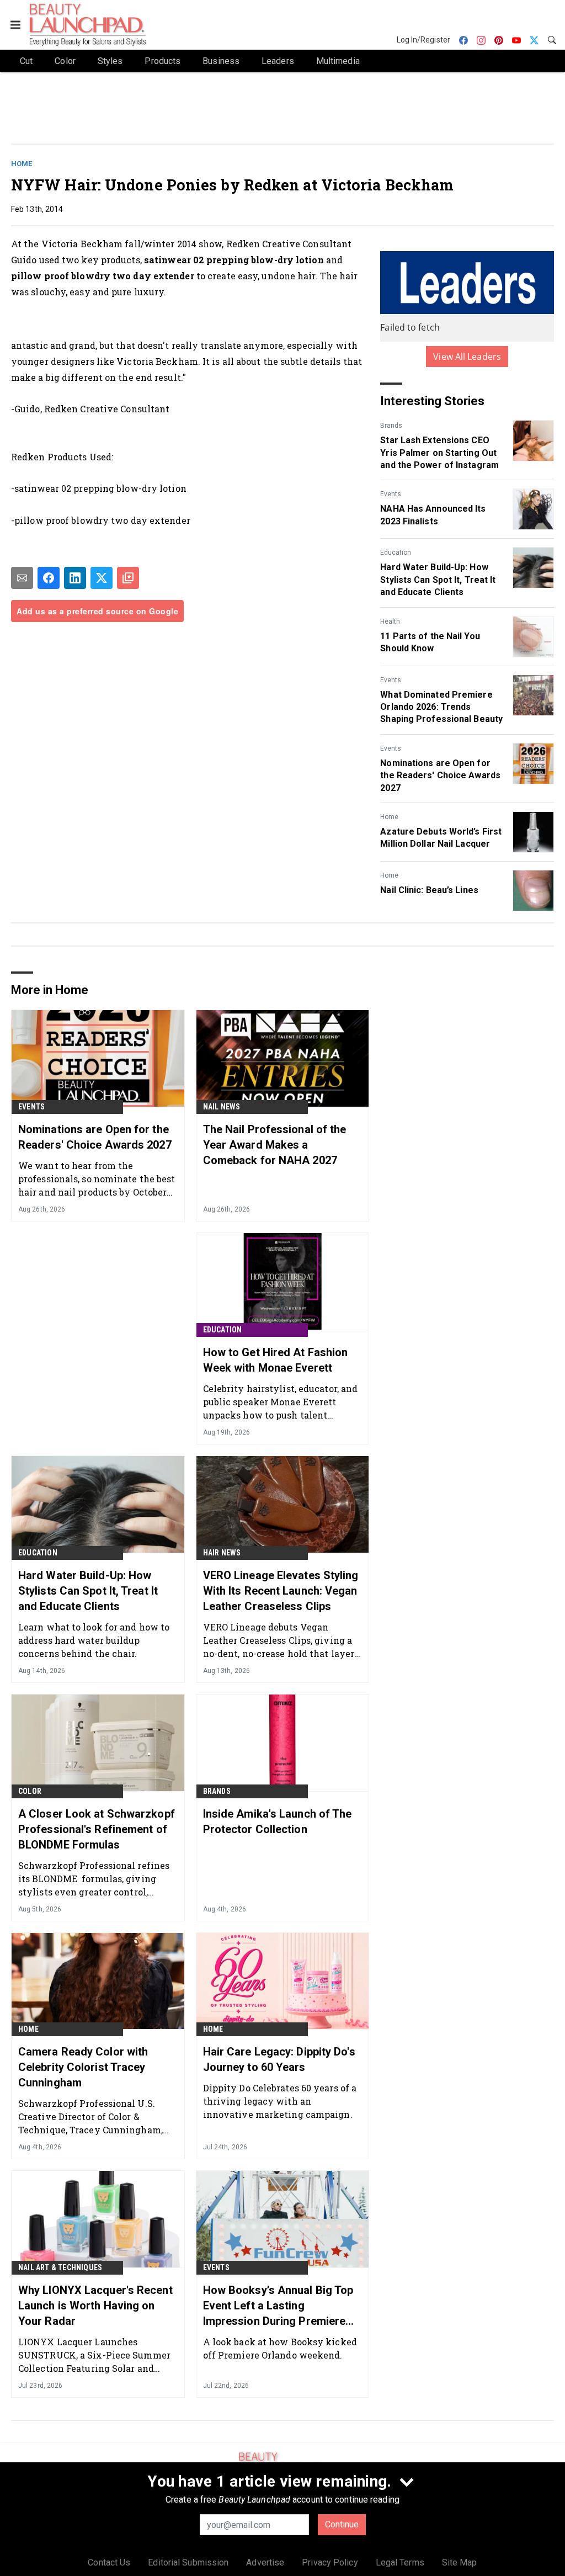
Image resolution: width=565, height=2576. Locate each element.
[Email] (22, 578)
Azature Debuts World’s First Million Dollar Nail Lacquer (441, 838)
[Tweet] (102, 578)
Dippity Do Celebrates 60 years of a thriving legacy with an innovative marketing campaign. (280, 2101)
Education (396, 553)
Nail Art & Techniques (60, 2267)
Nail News (222, 1107)
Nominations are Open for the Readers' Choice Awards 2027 (440, 776)
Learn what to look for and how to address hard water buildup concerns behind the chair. (94, 1640)
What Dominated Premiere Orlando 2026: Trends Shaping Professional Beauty (441, 707)
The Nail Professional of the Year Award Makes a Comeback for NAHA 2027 (275, 1145)
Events (391, 494)
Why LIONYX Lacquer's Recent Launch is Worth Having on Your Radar (95, 2306)
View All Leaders (467, 357)
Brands (391, 426)
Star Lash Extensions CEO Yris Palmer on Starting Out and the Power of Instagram (439, 453)
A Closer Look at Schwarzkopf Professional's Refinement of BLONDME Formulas (97, 1829)
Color (30, 1791)
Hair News (222, 1553)
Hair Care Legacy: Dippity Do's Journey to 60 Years (279, 2059)
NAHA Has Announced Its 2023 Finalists (433, 515)
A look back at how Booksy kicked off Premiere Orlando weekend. (280, 2348)
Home (22, 164)
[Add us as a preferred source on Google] (128, 578)
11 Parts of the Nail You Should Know (430, 642)
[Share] (49, 578)
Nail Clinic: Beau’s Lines (429, 890)
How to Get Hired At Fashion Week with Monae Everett (276, 1360)
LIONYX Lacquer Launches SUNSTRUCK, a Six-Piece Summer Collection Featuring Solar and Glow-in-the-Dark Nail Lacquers (94, 2355)
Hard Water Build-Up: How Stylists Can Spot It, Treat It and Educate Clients (438, 580)
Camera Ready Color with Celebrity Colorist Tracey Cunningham (83, 2067)
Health (390, 622)
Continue (342, 2524)
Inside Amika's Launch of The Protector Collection (278, 1821)
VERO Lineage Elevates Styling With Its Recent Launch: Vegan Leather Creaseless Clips (281, 1591)
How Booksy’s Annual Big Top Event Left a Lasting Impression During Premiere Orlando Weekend (278, 2306)
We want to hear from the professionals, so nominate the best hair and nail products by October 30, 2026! (97, 1179)
